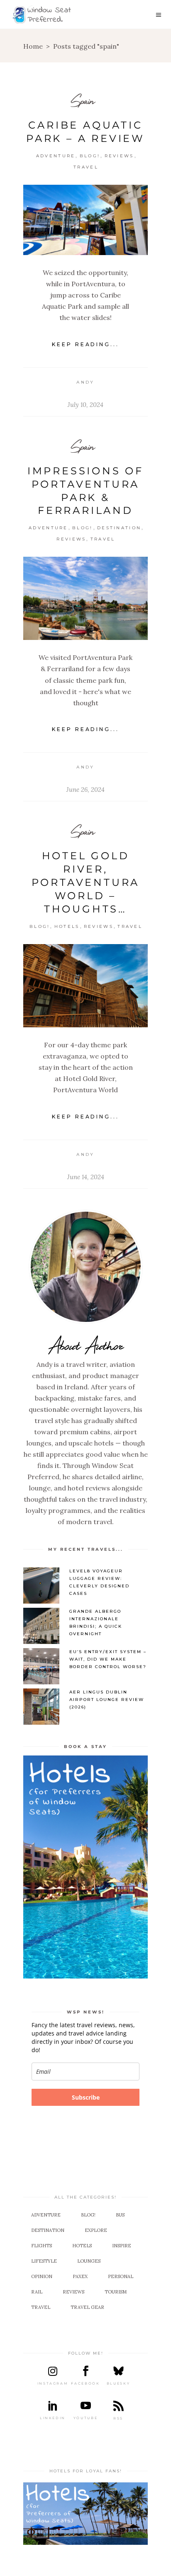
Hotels (67, 926)
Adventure (56, 156)
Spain (83, 100)
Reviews (119, 156)
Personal (121, 2276)
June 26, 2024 (85, 790)
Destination (119, 528)
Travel (86, 167)
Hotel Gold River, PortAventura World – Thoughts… (86, 882)
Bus (120, 2215)
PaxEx (80, 2276)
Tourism (116, 2292)
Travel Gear (87, 2307)
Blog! (90, 156)
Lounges (89, 2261)
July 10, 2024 (85, 405)
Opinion (42, 2276)
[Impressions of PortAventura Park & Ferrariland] (85, 598)
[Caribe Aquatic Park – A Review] (85, 220)
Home (33, 46)
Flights (42, 2246)
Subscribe (86, 2097)
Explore (96, 2230)
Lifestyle (44, 2261)
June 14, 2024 (86, 1177)
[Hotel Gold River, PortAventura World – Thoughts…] (85, 986)
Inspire (122, 2246)
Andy (85, 382)
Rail (37, 2292)
